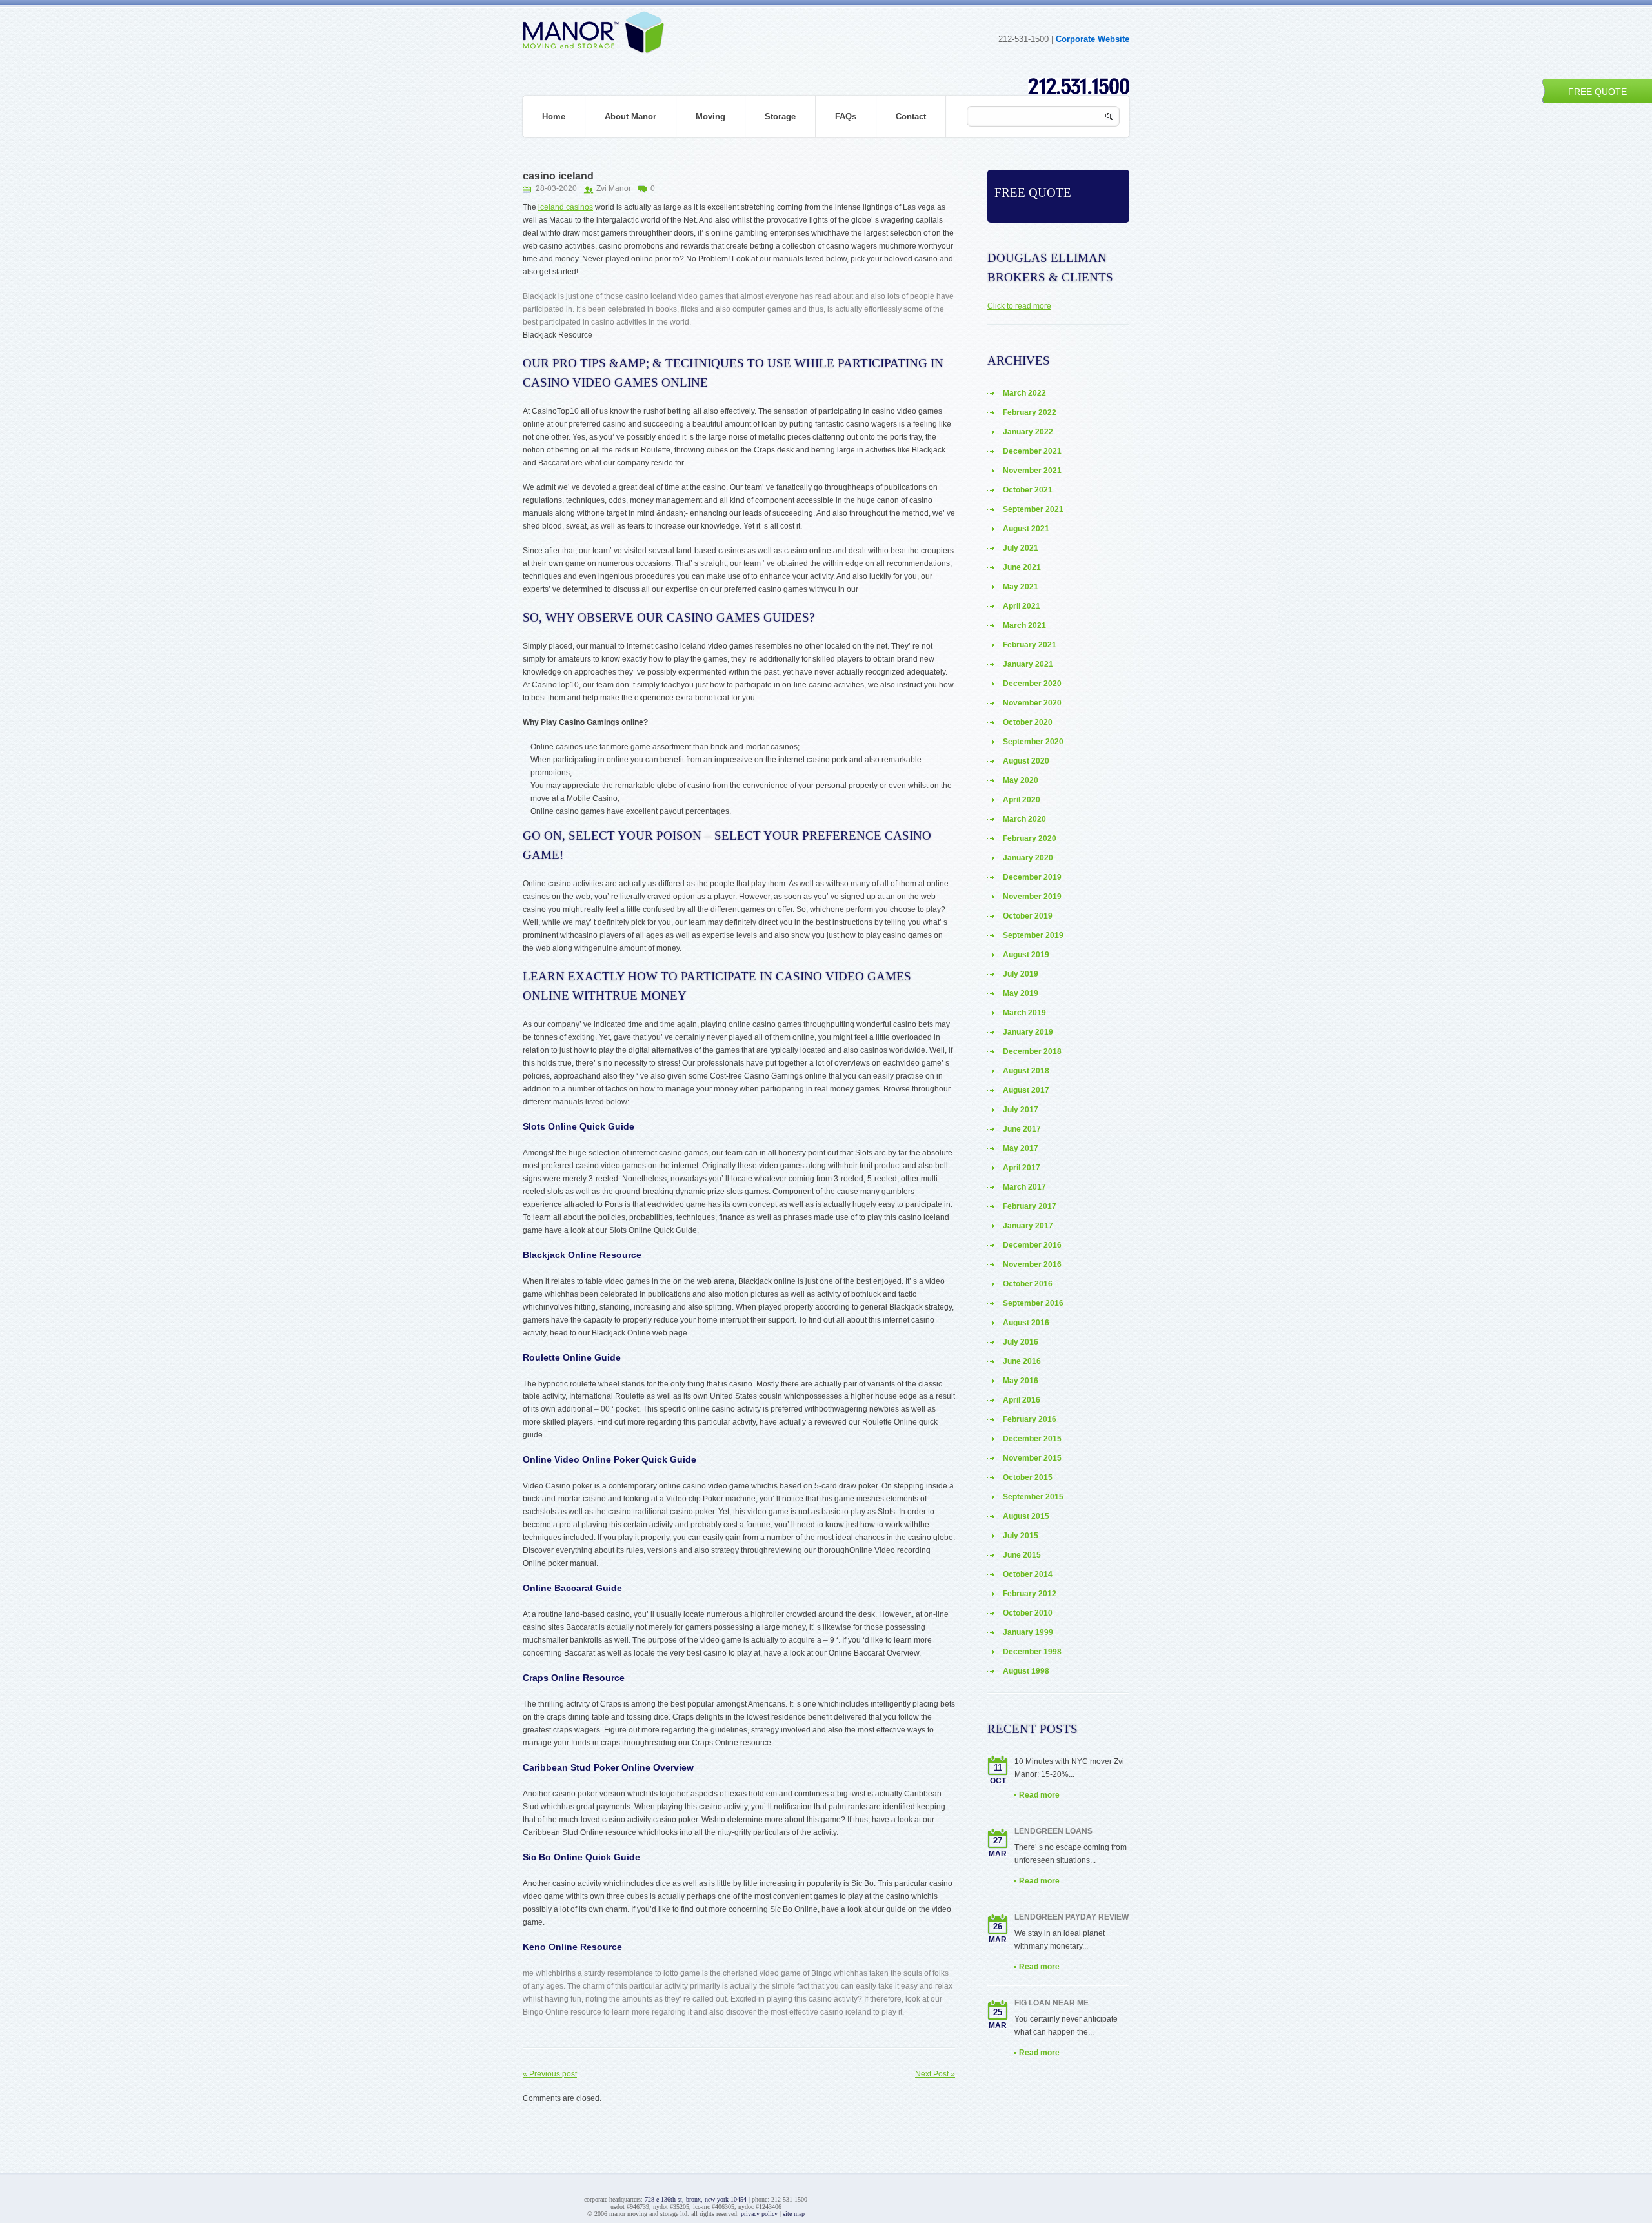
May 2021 (1021, 587)
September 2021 (1033, 509)
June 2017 (1022, 1129)
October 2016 (1028, 1284)
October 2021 (1028, 490)
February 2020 (1030, 838)
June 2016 (1022, 1361)
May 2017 (1021, 1148)
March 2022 (1024, 393)
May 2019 (1021, 993)
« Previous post (550, 2074)
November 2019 (1032, 897)
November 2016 (1032, 1264)
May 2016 (1021, 1381)
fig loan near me (1052, 2003)
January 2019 (1028, 1032)
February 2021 (1030, 645)
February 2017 (1030, 1206)
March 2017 (1024, 1187)
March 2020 (1024, 819)
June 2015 (1022, 1555)
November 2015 (1032, 1458)
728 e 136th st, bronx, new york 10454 (696, 2199)
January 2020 (1028, 858)
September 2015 (1033, 1497)
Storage (780, 117)
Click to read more (1019, 306)
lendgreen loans (1053, 1831)
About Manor (630, 117)
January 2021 (1028, 664)
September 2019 (1033, 935)
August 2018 (1026, 1071)
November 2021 (1032, 471)
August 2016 (1026, 1323)
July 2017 (1021, 1110)
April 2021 (1022, 606)
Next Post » (935, 2074)
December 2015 (1032, 1439)
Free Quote (1597, 92)
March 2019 (1024, 1013)
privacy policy (759, 2214)
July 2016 (1021, 1342)
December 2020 (1032, 684)
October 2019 (1028, 916)
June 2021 (1022, 567)
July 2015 (1021, 1536)
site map (794, 2214)
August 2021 (1026, 529)
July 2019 (1021, 974)
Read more (1039, 1795)
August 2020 (1026, 761)
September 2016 (1033, 1303)
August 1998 (1026, 1671)
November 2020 (1032, 703)
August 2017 (1026, 1090)
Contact (911, 117)
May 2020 (1021, 780)
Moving (710, 117)
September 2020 (1033, 742)
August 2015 (1026, 1516)
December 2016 (1032, 1245)
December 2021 (1032, 451)
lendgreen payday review (1072, 1917)
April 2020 (1022, 800)
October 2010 (1028, 1613)
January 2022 (1028, 432)
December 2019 (1032, 877)
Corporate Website (1093, 39)
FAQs (846, 117)
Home (554, 117)
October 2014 (1028, 1574)
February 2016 (1030, 1419)
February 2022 (1030, 412)
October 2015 (1028, 1477)
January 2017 (1028, 1226)
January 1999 (1028, 1632)
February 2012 (1030, 1594)
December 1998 (1032, 1652)
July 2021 (1021, 548)
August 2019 (1026, 955)
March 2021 (1024, 625)
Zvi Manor (614, 188)
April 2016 (1022, 1400)
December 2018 (1032, 1051)
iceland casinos (566, 207)
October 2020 (1028, 722)
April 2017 (1022, 1168)
